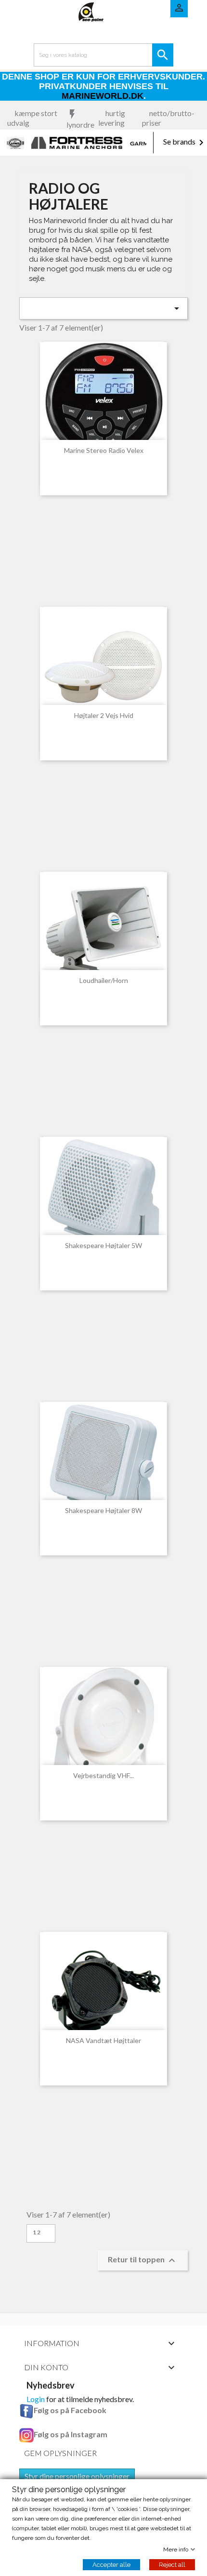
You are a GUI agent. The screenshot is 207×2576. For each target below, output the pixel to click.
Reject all (172, 2565)
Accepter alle (111, 2565)
